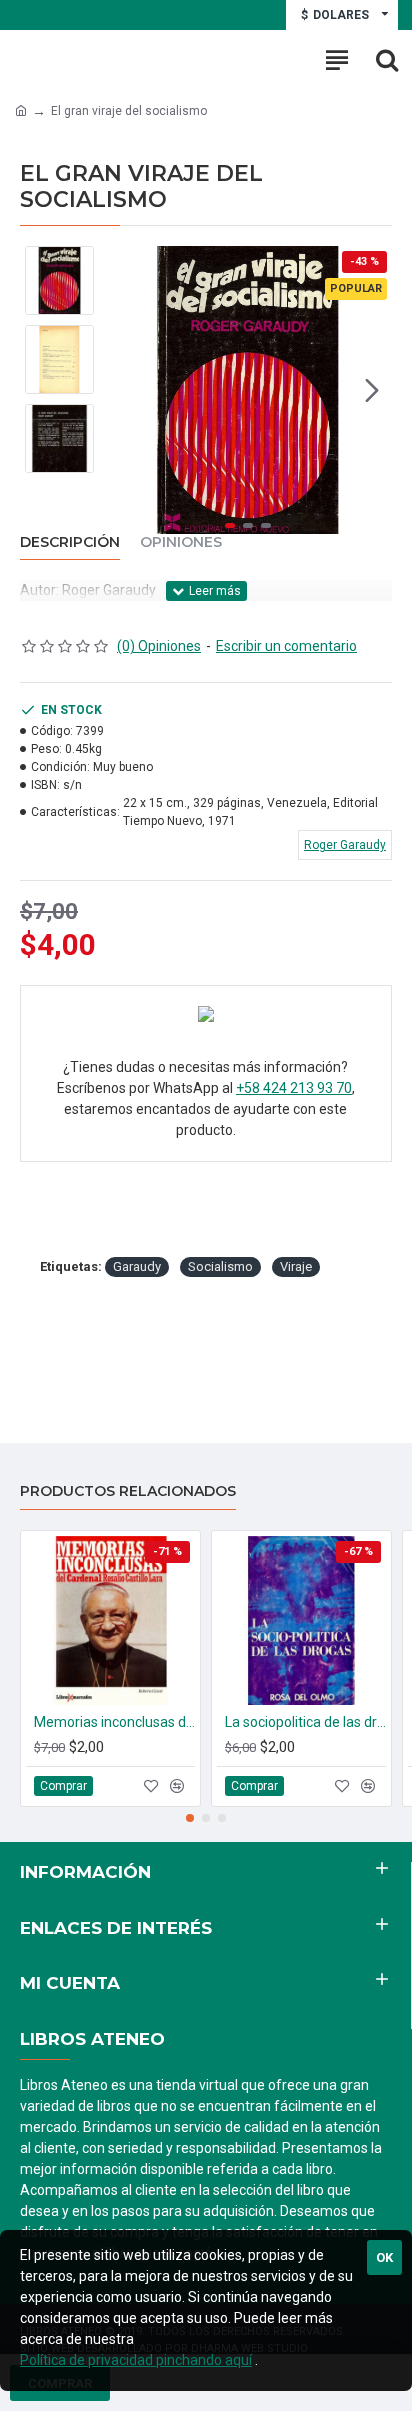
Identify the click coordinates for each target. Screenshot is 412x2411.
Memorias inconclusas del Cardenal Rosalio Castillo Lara (114, 1722)
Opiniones (181, 542)
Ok (384, 2257)
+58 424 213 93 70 (294, 1088)
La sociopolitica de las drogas (305, 1722)
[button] (124, 390)
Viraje (296, 1266)
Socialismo (220, 1266)
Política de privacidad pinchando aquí (136, 2360)
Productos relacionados (128, 1491)
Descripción (70, 542)
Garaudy (137, 1266)
